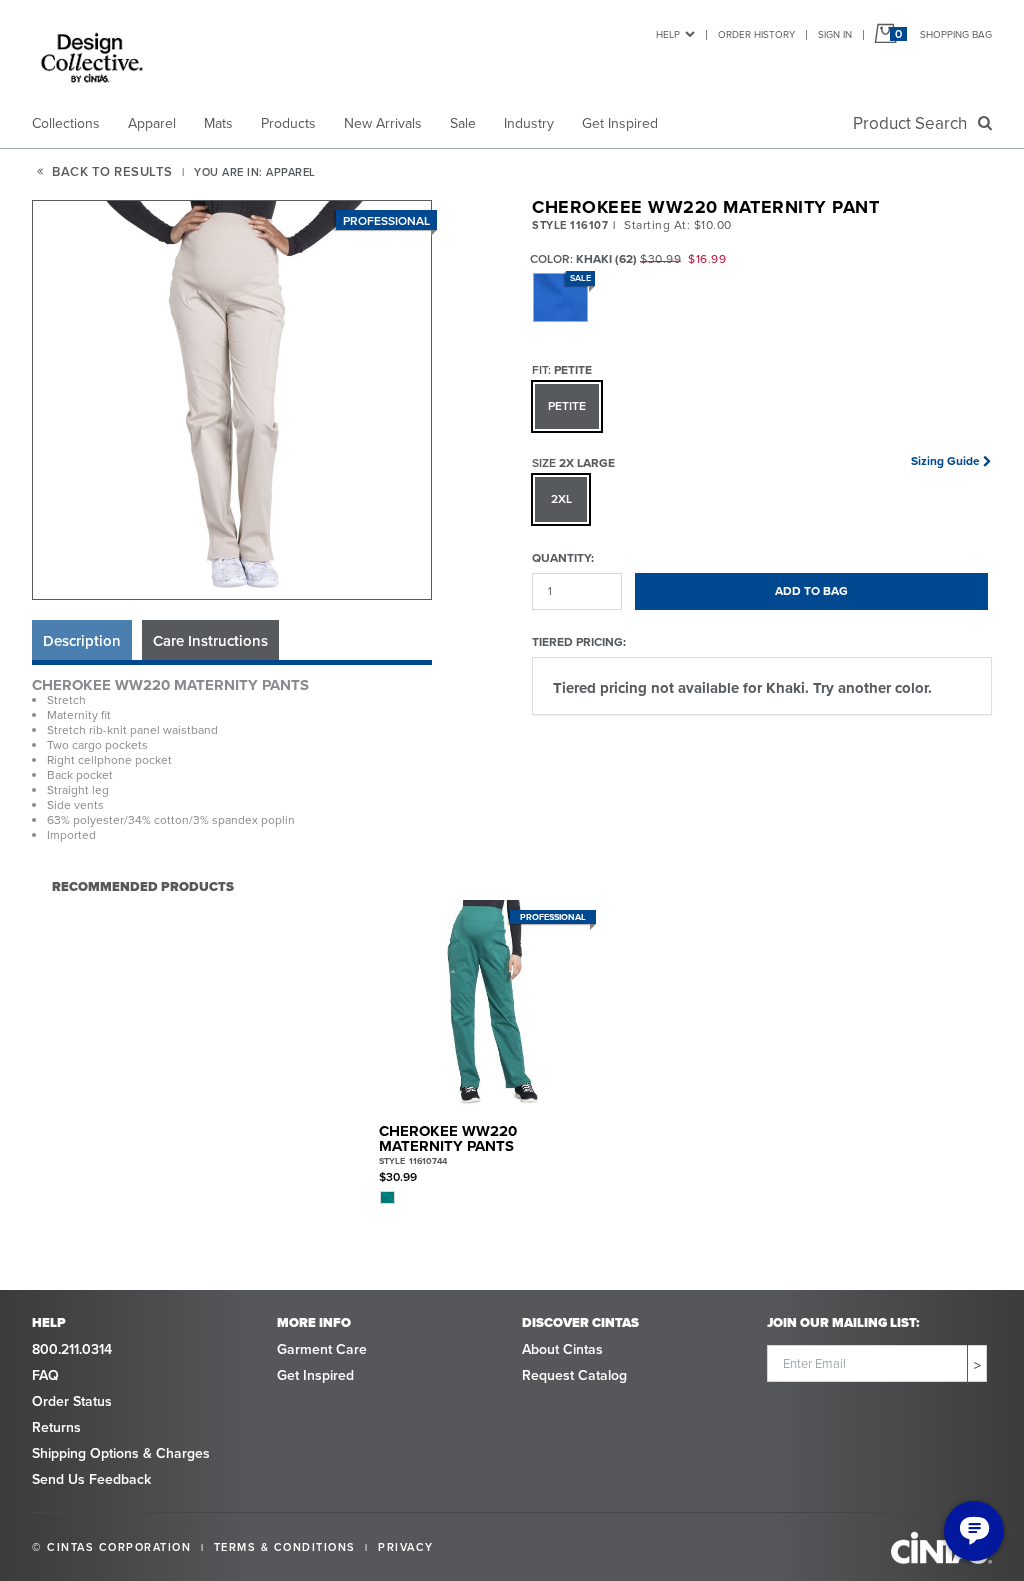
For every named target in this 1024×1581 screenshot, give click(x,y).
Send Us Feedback (91, 1479)
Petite (567, 406)
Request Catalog (574, 1375)
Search (914, 123)
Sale (463, 123)
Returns (56, 1427)
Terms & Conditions (285, 1547)
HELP (668, 34)
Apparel (152, 123)
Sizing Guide (945, 461)
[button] (233, 401)
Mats (218, 123)
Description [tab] (82, 641)
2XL (561, 499)
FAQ (45, 1375)
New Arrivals (383, 123)
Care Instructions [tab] (210, 641)
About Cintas (562, 1349)
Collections (66, 123)
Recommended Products (143, 886)
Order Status (72, 1401)
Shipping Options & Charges (121, 1453)
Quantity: (563, 557)
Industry (529, 123)
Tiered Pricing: (579, 641)
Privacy (406, 1547)
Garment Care (322, 1349)
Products (288, 123)
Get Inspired (620, 123)
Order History (756, 34)
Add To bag (811, 591)
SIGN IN (835, 34)
